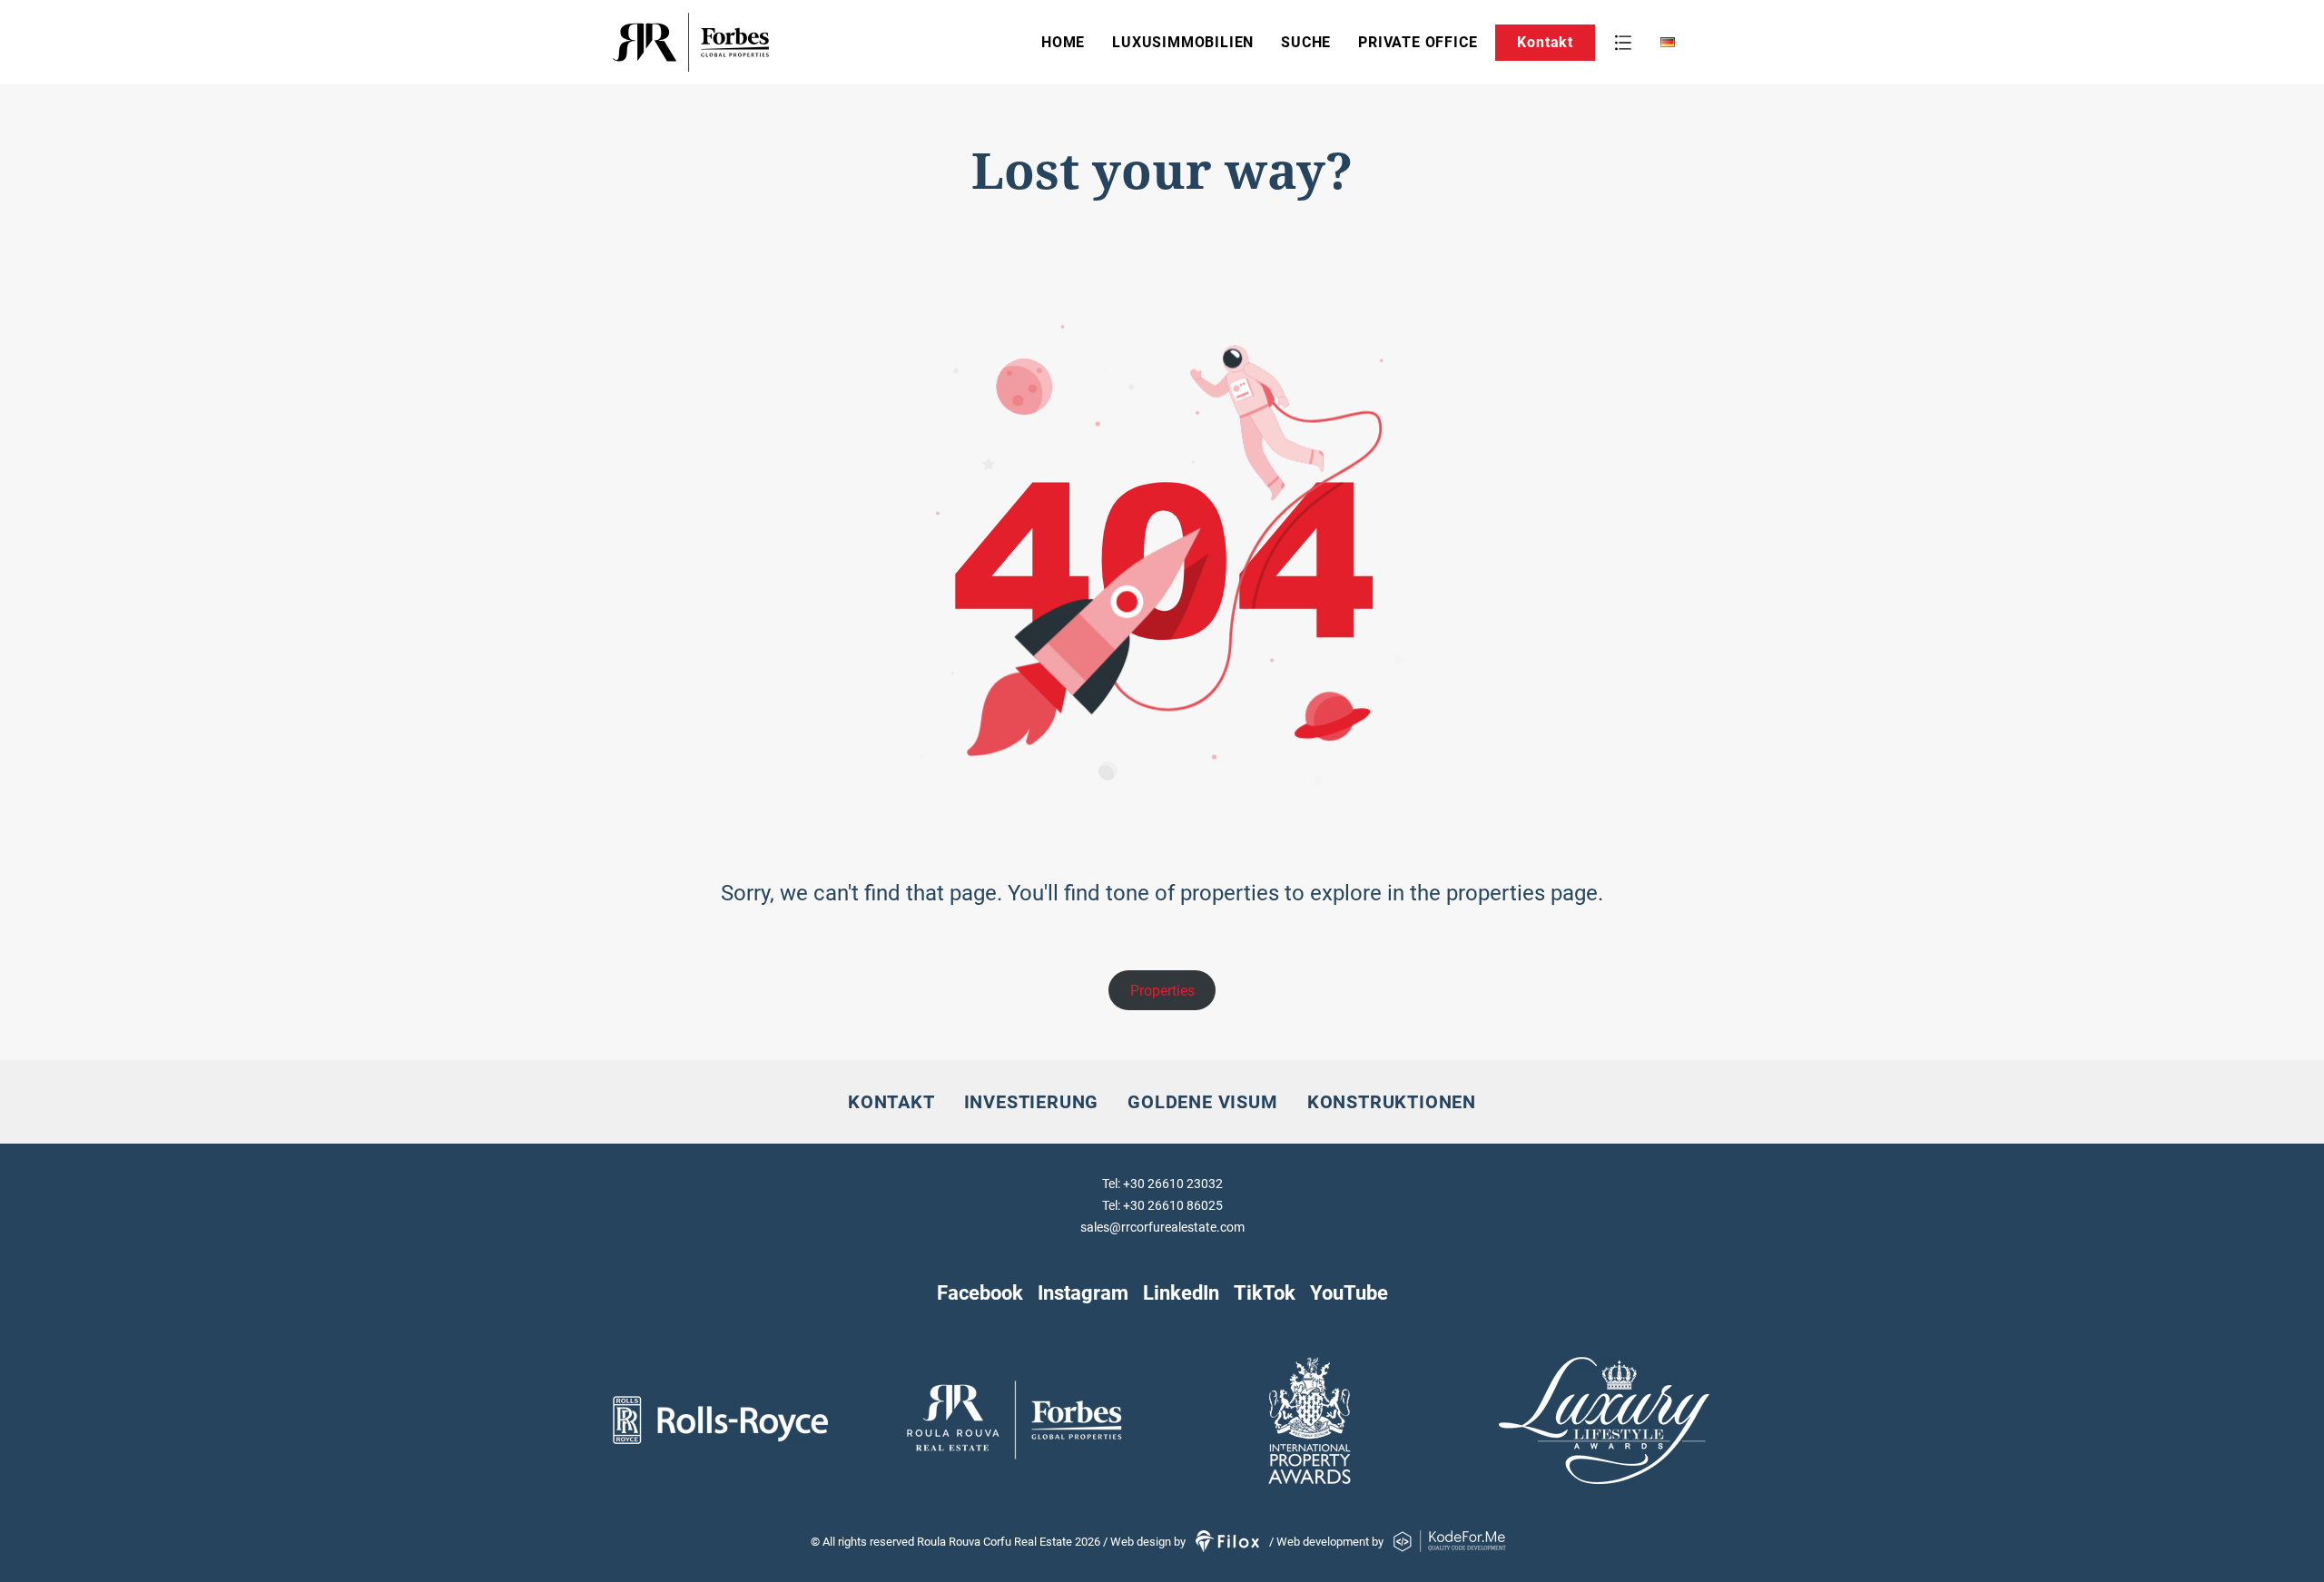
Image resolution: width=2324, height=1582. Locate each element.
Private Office (1418, 42)
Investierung (1032, 1102)
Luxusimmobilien (1183, 42)
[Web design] (1229, 1542)
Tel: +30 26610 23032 (1162, 1184)
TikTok (1265, 1292)
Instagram (1083, 1292)
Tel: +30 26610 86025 (1162, 1205)
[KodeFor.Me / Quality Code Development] (1450, 1542)
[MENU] (1623, 43)
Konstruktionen (1392, 1102)
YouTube (1349, 1292)
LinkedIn (1181, 1292)
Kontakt (1545, 42)
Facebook (980, 1292)
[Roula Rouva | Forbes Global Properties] (748, 42)
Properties (1162, 991)
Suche (1306, 42)
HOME (1063, 42)
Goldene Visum (1202, 1102)
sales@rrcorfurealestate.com (1162, 1227)
